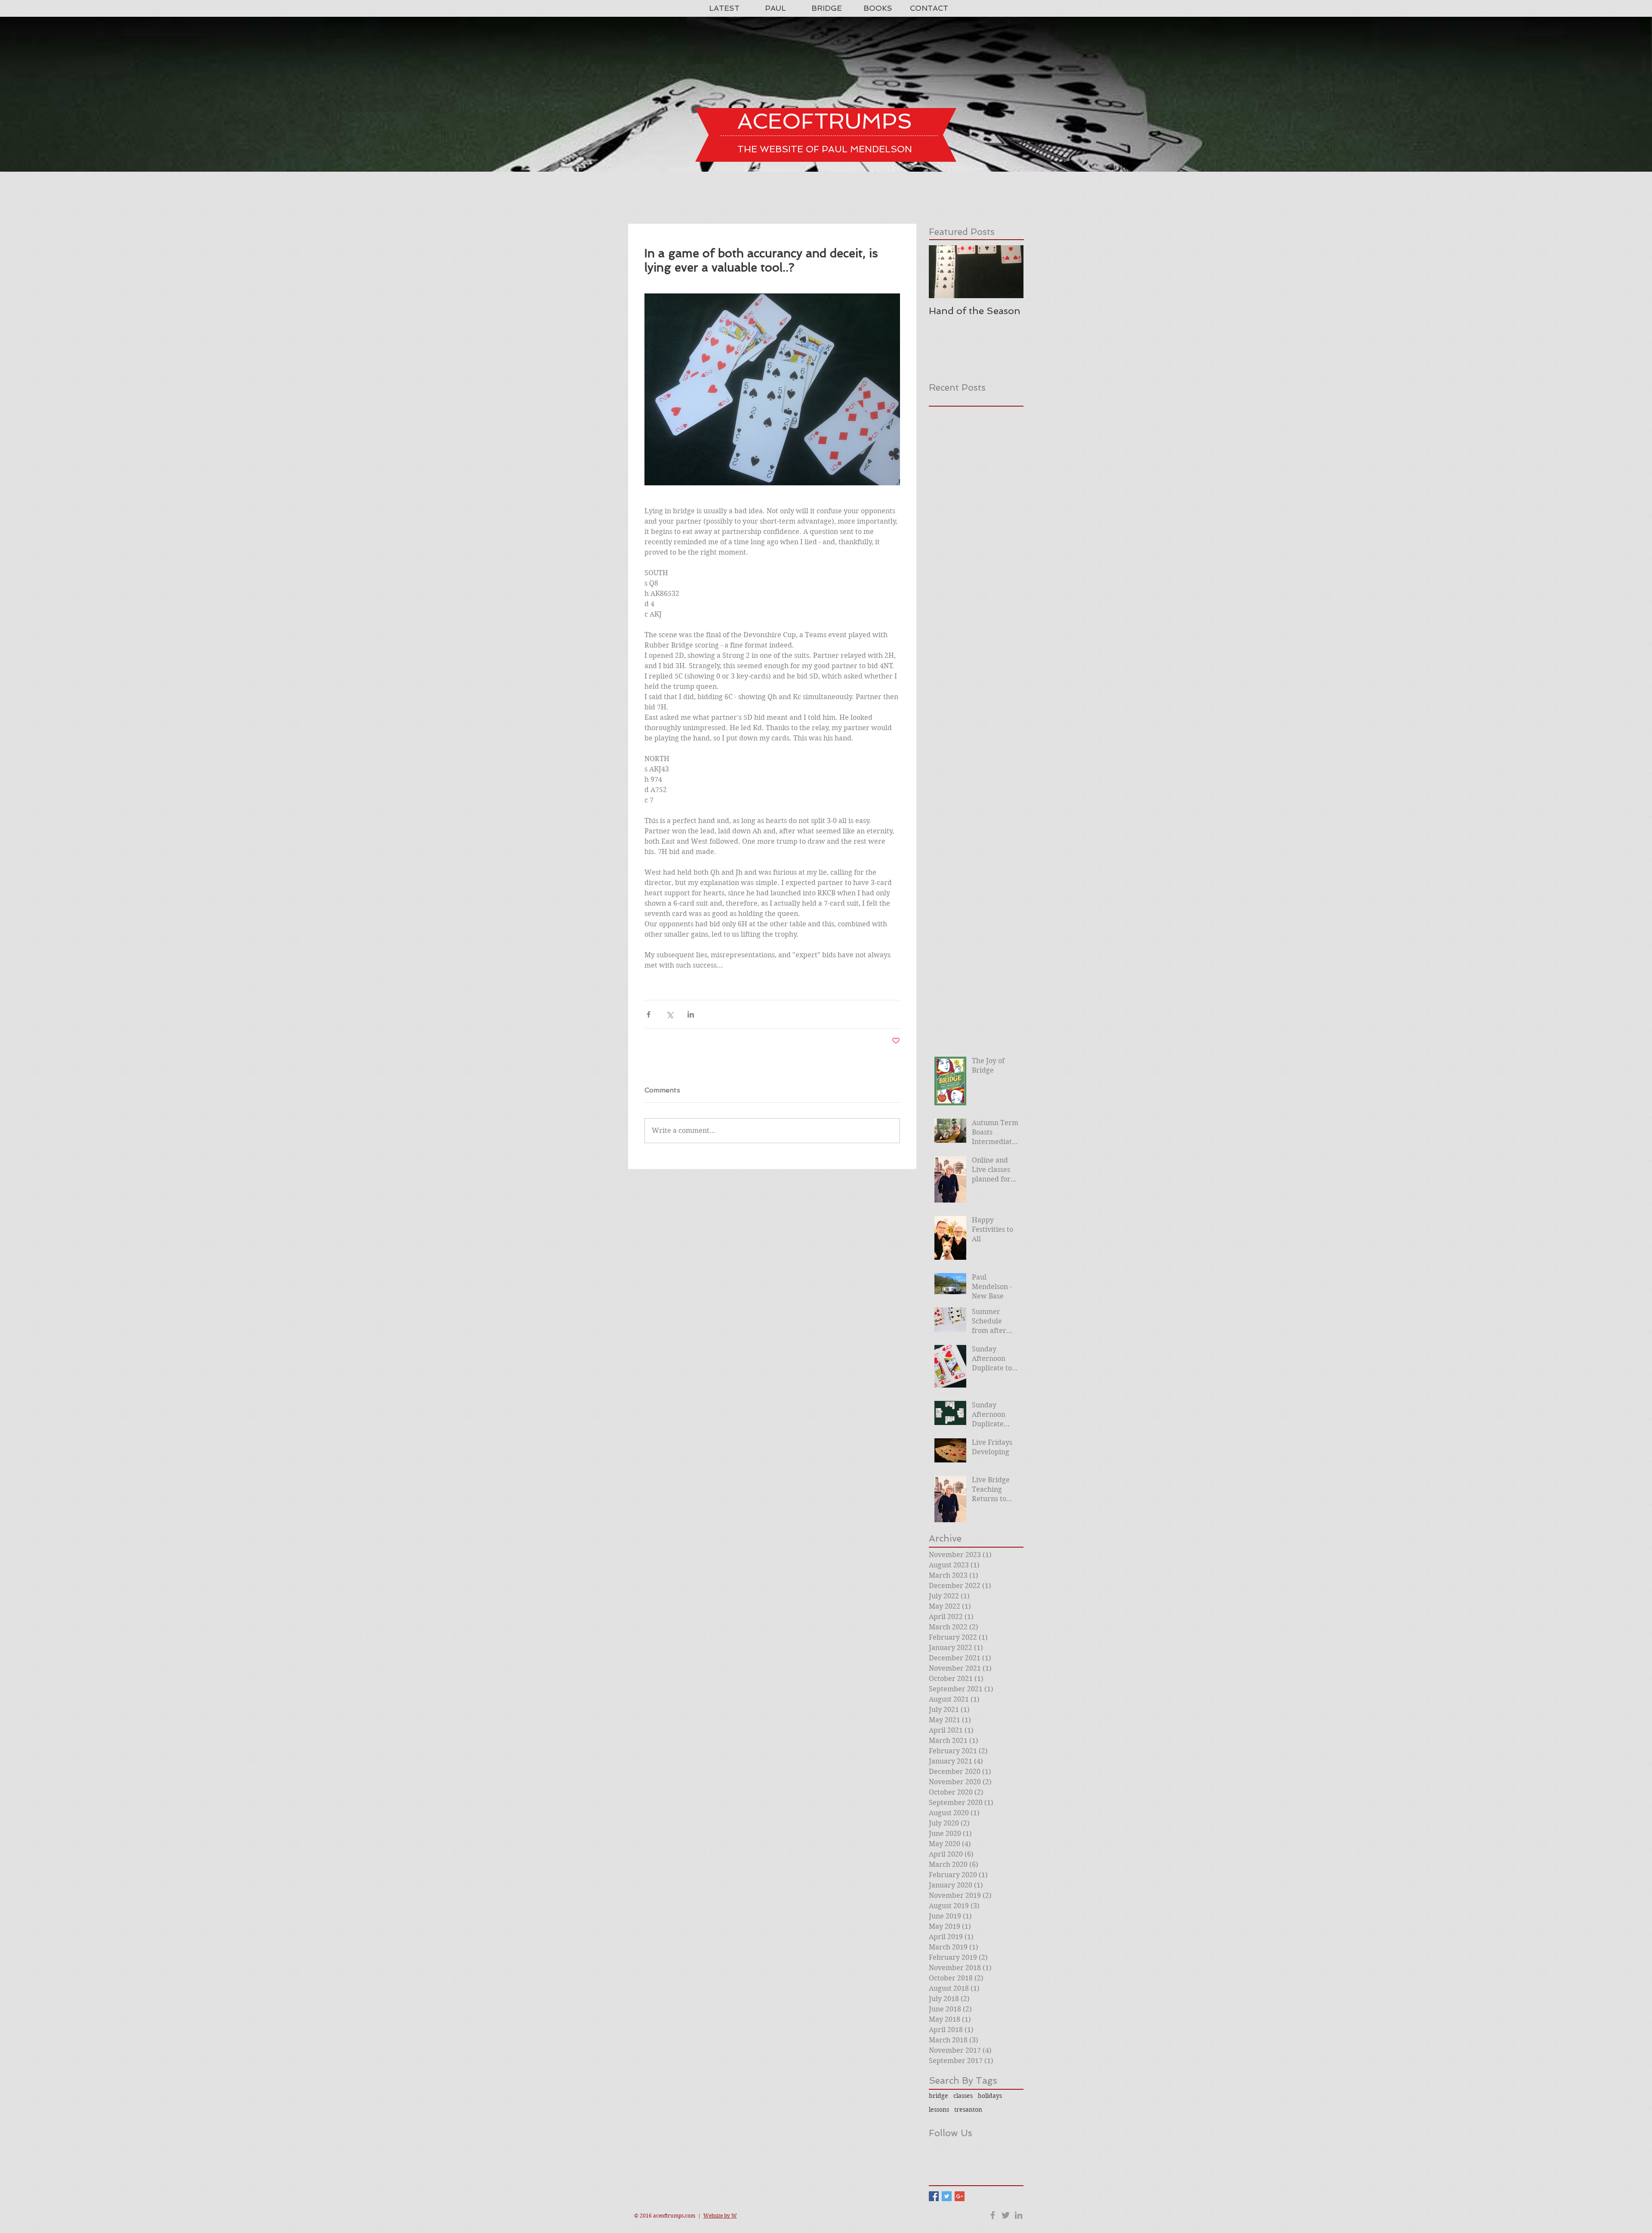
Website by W (720, 2216)
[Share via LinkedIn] (691, 1014)
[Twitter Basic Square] (947, 2196)
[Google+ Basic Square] (960, 2196)
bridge (938, 2096)
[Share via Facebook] (649, 1014)
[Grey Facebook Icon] (993, 2215)
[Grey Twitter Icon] (1006, 2215)
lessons (939, 2110)
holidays (990, 2096)
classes (963, 2096)
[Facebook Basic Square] (934, 2196)
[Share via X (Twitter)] (670, 1014)
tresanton (968, 2110)
